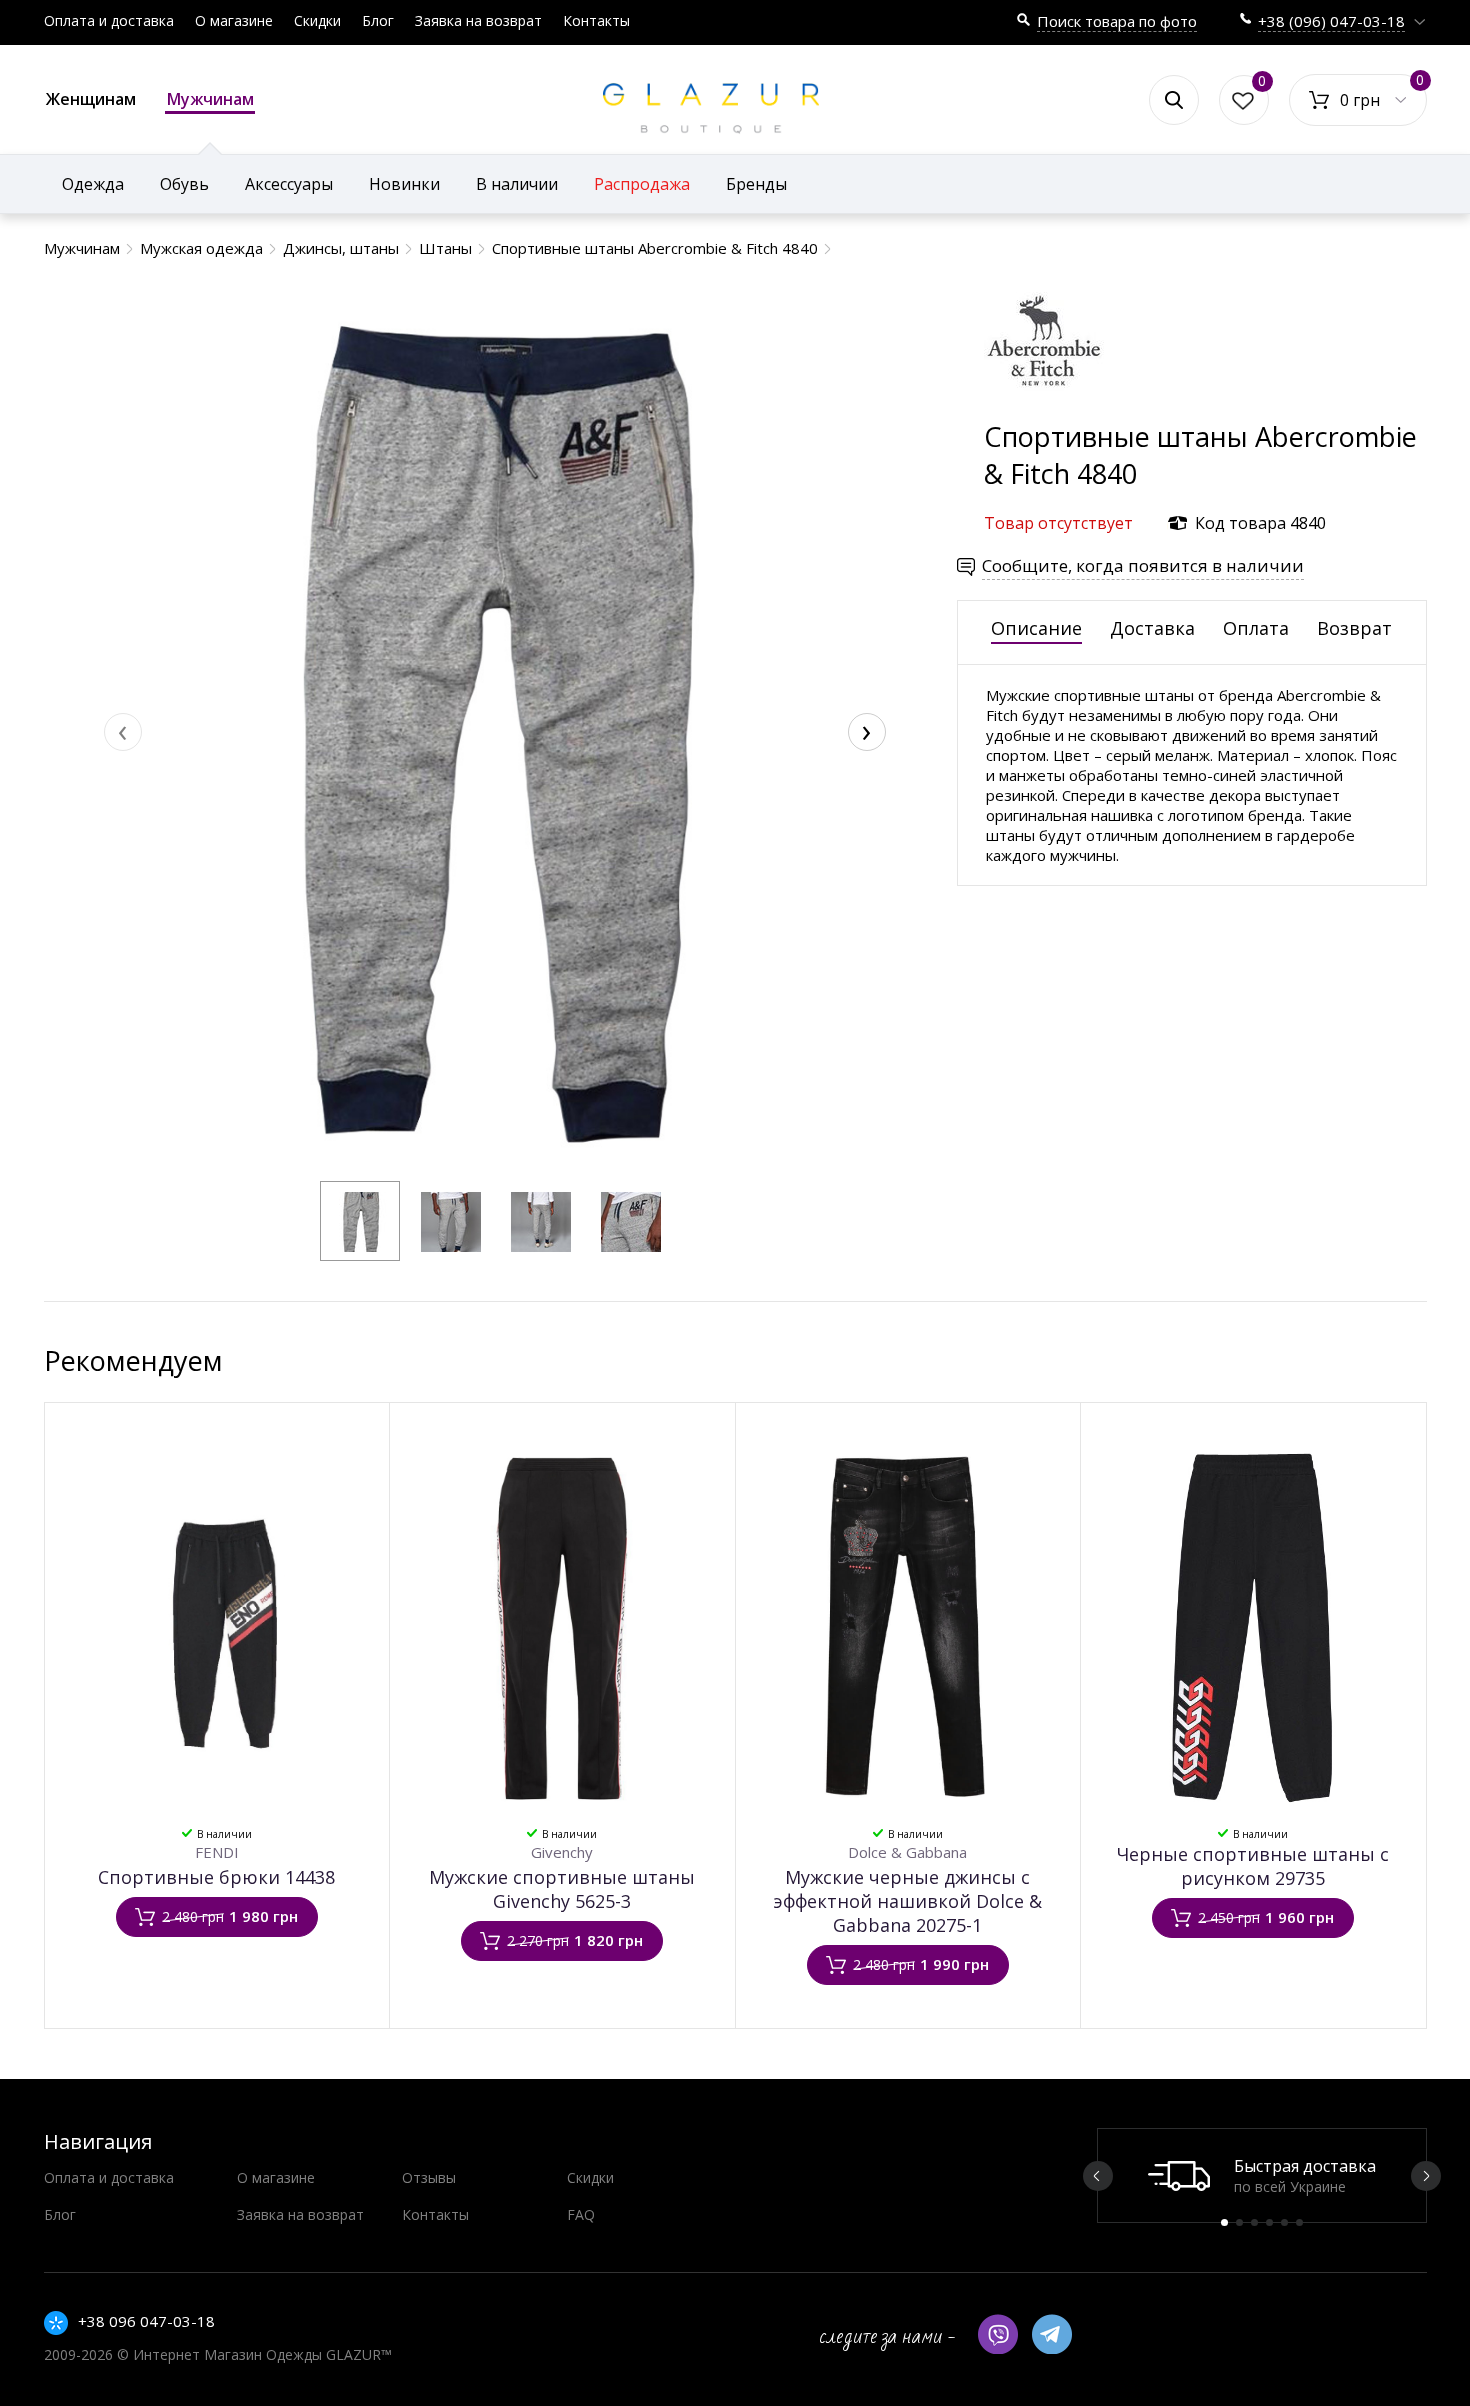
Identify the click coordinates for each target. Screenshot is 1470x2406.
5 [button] (1284, 2222)
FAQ (581, 2214)
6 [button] (1299, 2222)
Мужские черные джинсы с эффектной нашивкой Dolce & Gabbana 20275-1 (907, 1901)
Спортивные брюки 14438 (216, 1877)
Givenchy (562, 1852)
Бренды (756, 184)
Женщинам (91, 99)
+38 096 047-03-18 (146, 2321)
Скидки (317, 20)
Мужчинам (210, 99)
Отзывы (429, 2177)
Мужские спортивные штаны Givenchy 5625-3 (562, 1889)
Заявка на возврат (478, 20)
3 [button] (1254, 2222)
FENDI (217, 1852)
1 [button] (1224, 2222)
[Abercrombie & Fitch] (1044, 408)
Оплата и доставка (109, 20)
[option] (1262, 2175)
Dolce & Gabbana (907, 1852)
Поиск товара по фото (1117, 21)
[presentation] (123, 732)
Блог (378, 20)
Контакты (596, 20)
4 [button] (1269, 2222)
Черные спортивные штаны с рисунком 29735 (1253, 1866)
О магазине (234, 20)
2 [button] (1239, 2222)
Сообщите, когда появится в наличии (1143, 565)
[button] (360, 1221)
